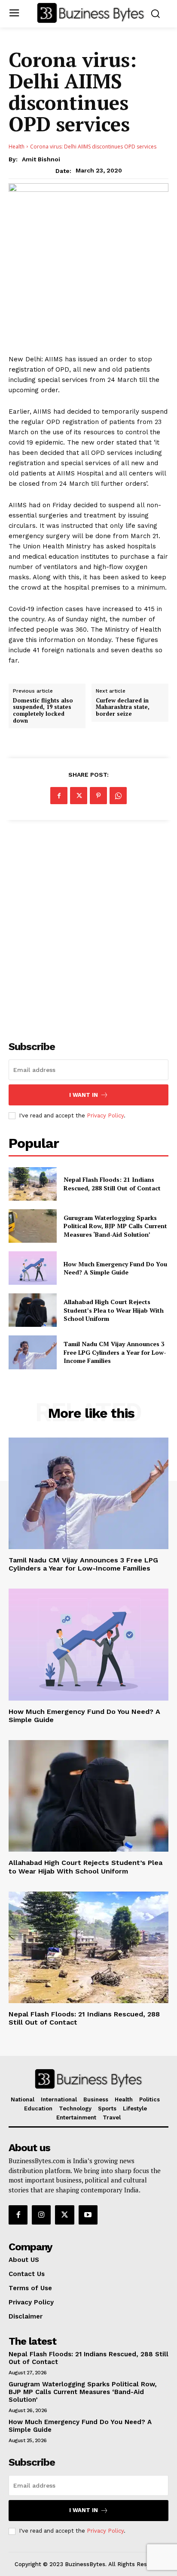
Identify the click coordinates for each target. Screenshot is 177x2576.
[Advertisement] (88, 926)
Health (17, 147)
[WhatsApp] (118, 796)
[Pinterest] (98, 796)
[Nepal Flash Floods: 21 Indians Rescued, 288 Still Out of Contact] (33, 1184)
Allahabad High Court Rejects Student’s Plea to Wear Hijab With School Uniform (114, 1310)
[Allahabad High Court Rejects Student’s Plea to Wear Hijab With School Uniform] (33, 1310)
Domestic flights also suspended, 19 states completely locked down (43, 711)
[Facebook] (59, 796)
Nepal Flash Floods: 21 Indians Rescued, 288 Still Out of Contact (112, 1184)
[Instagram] (41, 2215)
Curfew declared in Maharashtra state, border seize (123, 707)
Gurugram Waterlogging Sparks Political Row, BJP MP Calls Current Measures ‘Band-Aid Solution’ (115, 1226)
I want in (84, 1095)
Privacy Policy (105, 1115)
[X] (79, 796)
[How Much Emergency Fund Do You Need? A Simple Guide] (33, 1268)
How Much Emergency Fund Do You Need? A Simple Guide (115, 1268)
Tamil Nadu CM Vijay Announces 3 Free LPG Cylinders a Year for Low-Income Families (115, 1352)
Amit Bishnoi (41, 159)
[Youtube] (88, 2215)
